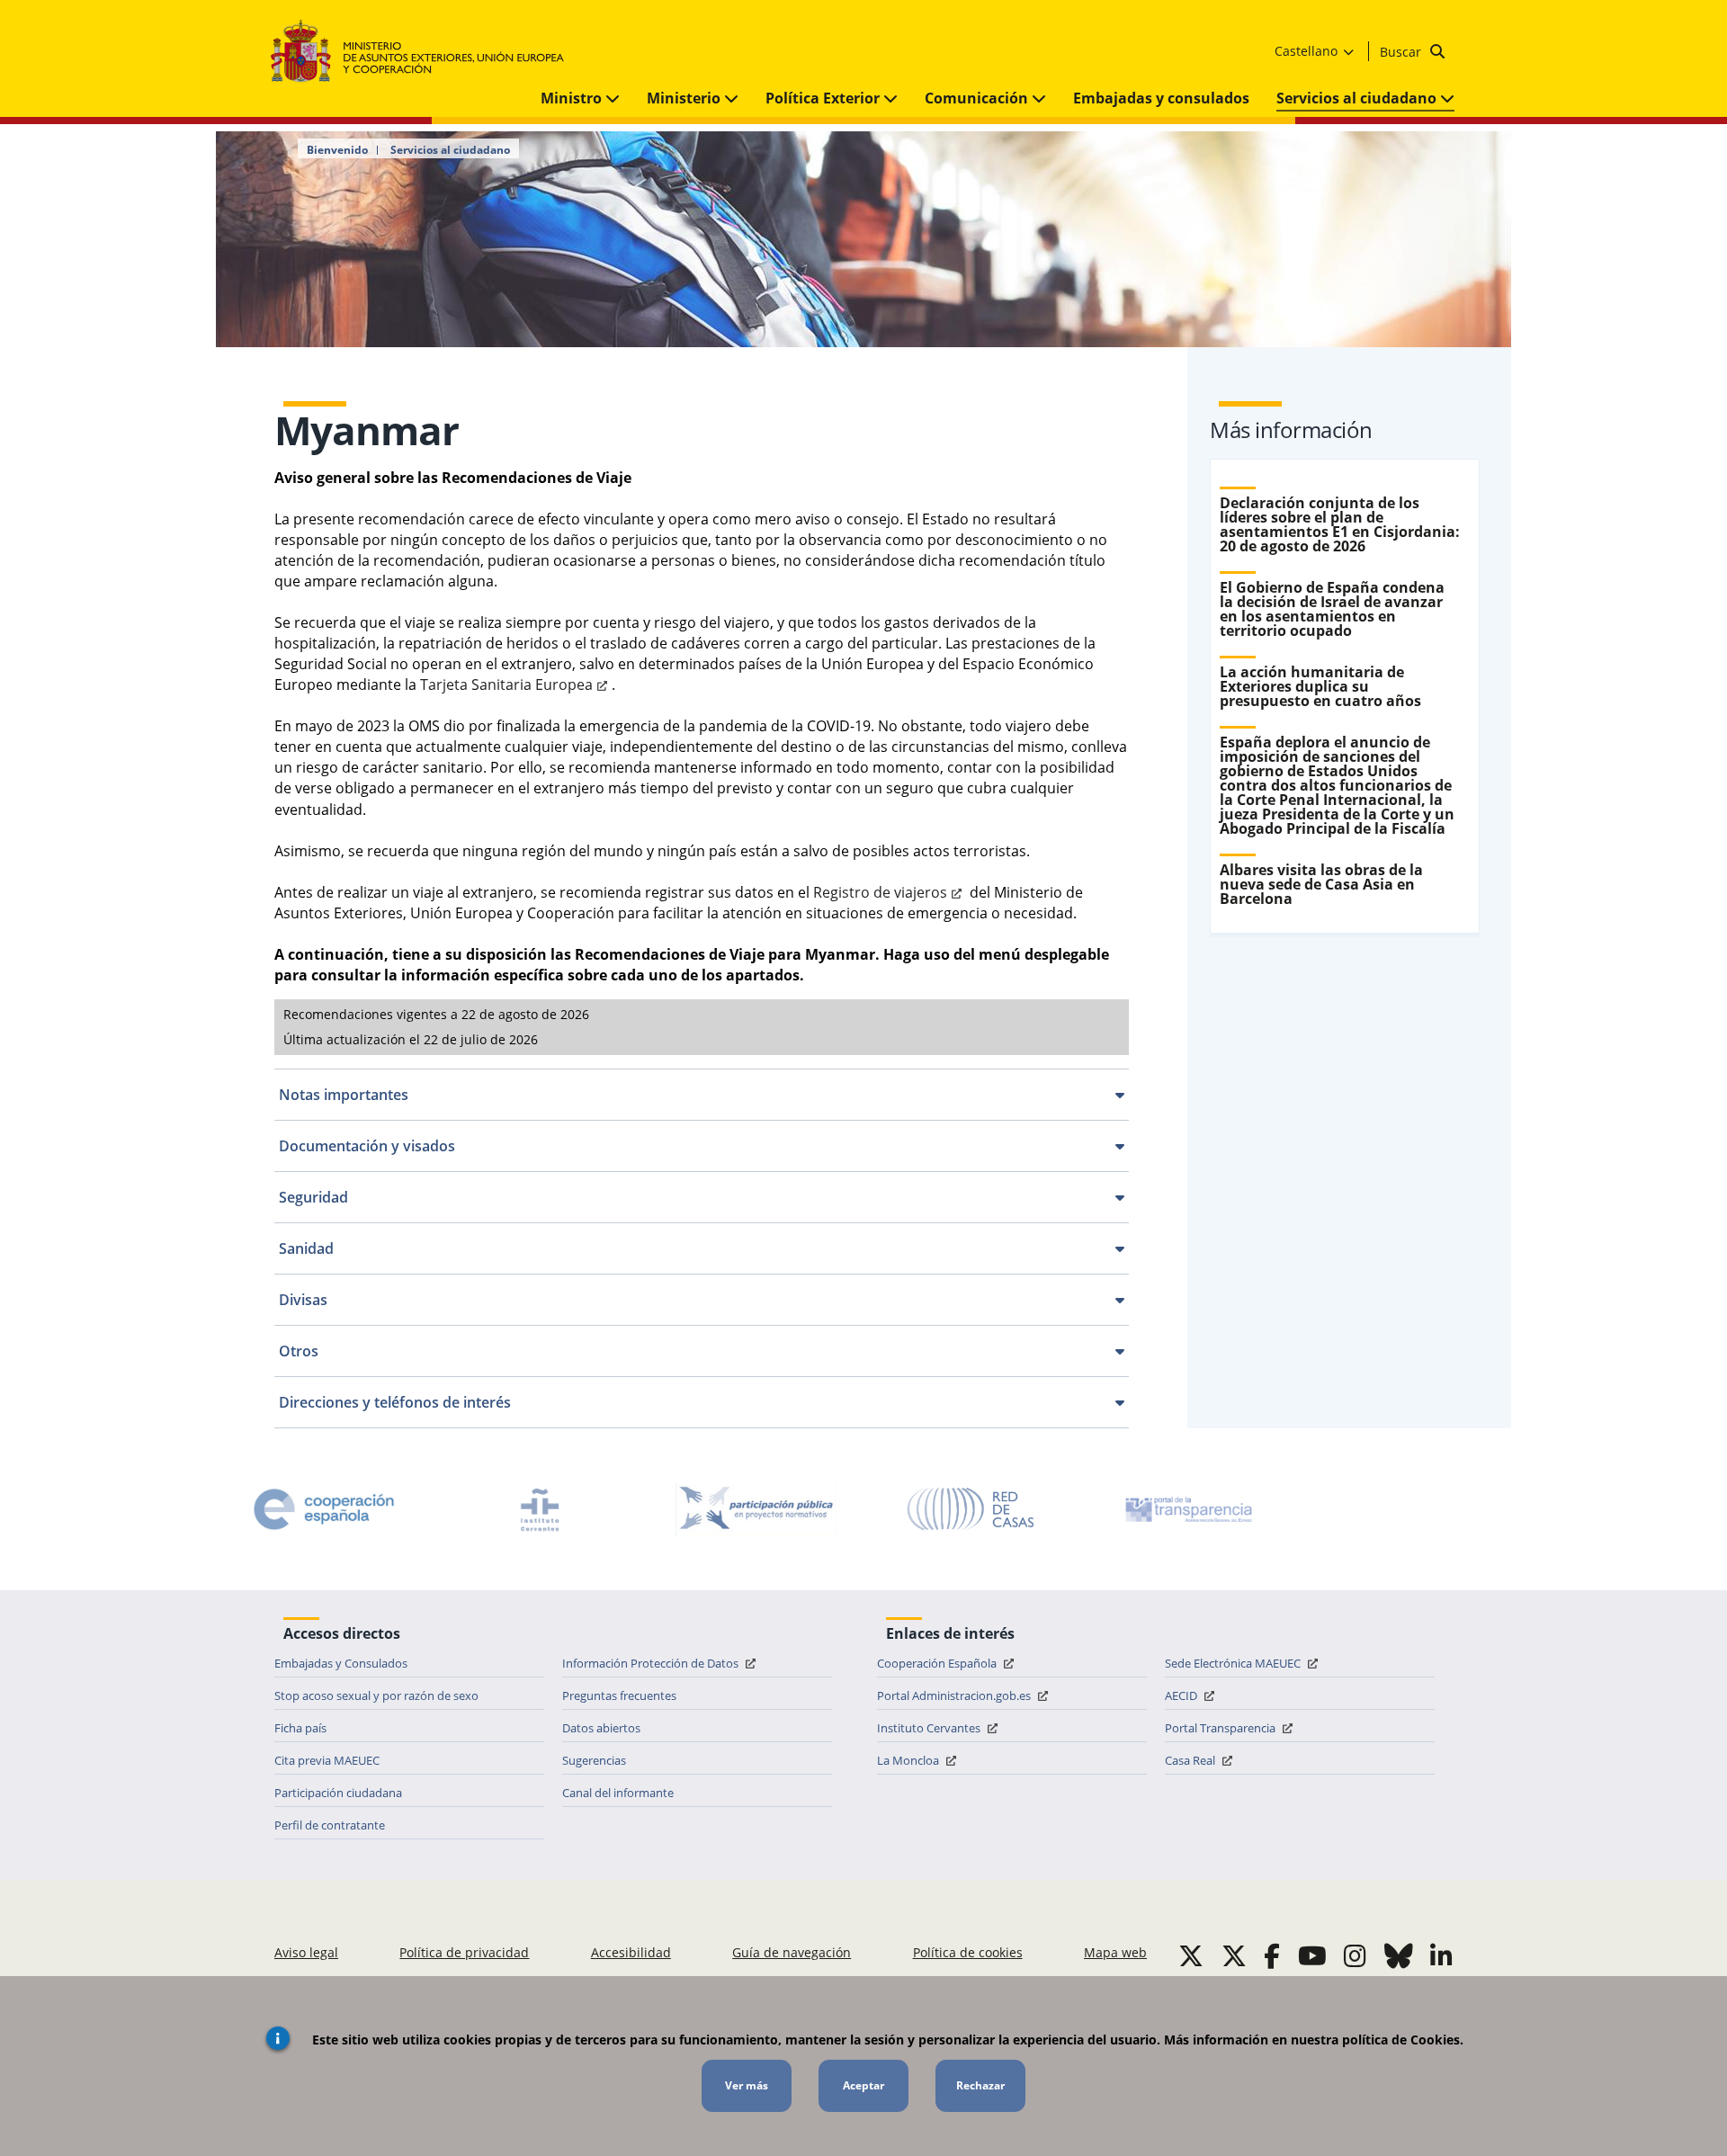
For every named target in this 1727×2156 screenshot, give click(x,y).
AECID (1182, 1695)
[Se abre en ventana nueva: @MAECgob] (1191, 1955)
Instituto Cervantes (930, 1728)
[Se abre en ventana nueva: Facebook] (1272, 1955)
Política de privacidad (464, 1952)
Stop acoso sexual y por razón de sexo (376, 1695)
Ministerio (685, 98)
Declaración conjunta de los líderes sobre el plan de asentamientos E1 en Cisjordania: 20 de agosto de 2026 (1340, 524)
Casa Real (1191, 1760)
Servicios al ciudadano (1358, 98)
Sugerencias (594, 1760)
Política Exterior (824, 98)
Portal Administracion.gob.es (955, 1695)
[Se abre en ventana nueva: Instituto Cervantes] (540, 1509)
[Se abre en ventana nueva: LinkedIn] (1441, 1955)
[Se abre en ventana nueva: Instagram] (1355, 1955)
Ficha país (300, 1728)
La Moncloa (909, 1760)
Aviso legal (306, 1952)
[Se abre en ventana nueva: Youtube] (1312, 1955)
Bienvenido (337, 150)
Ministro (573, 98)
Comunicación (978, 98)
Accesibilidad (631, 1952)
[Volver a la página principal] (426, 52)
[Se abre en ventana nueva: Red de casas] (971, 1509)
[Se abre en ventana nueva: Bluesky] (1399, 1955)
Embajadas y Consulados (341, 1663)
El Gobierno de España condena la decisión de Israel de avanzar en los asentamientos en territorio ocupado (1332, 609)
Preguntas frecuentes (619, 1695)
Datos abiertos (601, 1728)
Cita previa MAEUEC (327, 1760)
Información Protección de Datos (652, 1663)
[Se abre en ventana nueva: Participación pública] (756, 1509)
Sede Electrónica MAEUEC (1234, 1663)
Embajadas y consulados (1161, 98)
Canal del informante (618, 1793)
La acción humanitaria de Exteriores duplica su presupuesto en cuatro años (1320, 686)
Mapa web (1115, 1952)
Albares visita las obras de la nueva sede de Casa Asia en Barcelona (1321, 884)
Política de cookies (968, 1952)
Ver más (747, 2085)
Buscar (1402, 52)
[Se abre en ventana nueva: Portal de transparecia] (1187, 1509)
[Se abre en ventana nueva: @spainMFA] (1234, 1955)
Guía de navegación (792, 1952)
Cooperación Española (938, 1663)
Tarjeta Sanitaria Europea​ (506, 684)
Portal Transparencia (1221, 1728)
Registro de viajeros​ (880, 892)
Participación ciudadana (338, 1793)
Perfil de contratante (330, 1825)
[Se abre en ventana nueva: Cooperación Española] (324, 1509)
